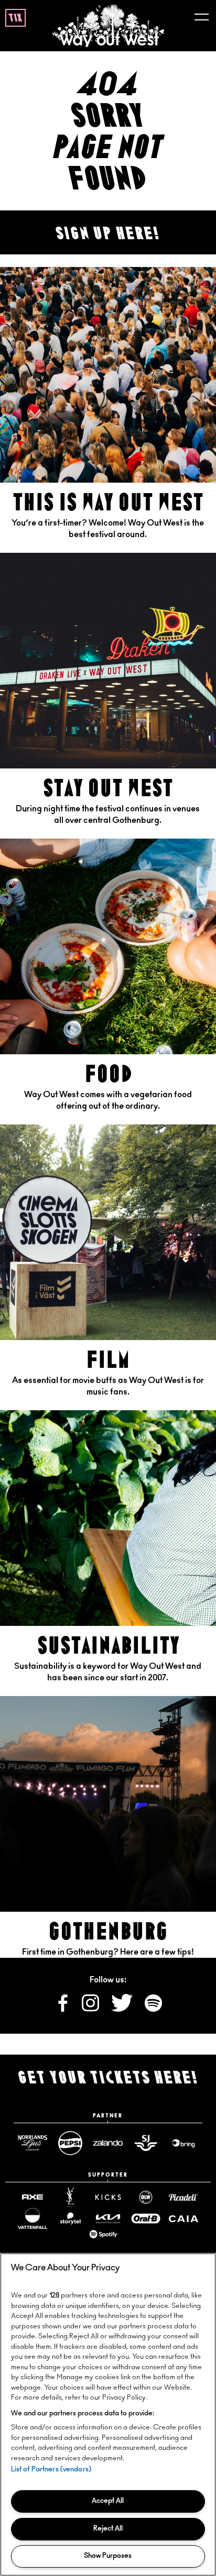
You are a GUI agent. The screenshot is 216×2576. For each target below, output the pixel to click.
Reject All (108, 2529)
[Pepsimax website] (70, 2143)
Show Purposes (108, 2556)
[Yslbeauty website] (70, 2198)
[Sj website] (146, 2143)
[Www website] (183, 2143)
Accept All (108, 2501)
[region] (108, 2415)
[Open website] (104, 2234)
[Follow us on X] (123, 2009)
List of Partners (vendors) (51, 2469)
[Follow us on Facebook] (63, 2009)
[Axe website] (33, 2197)
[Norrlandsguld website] (33, 2143)
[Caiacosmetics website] (183, 2219)
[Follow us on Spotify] (153, 2009)
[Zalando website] (108, 2143)
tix (15, 18)
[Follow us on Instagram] (91, 2009)
